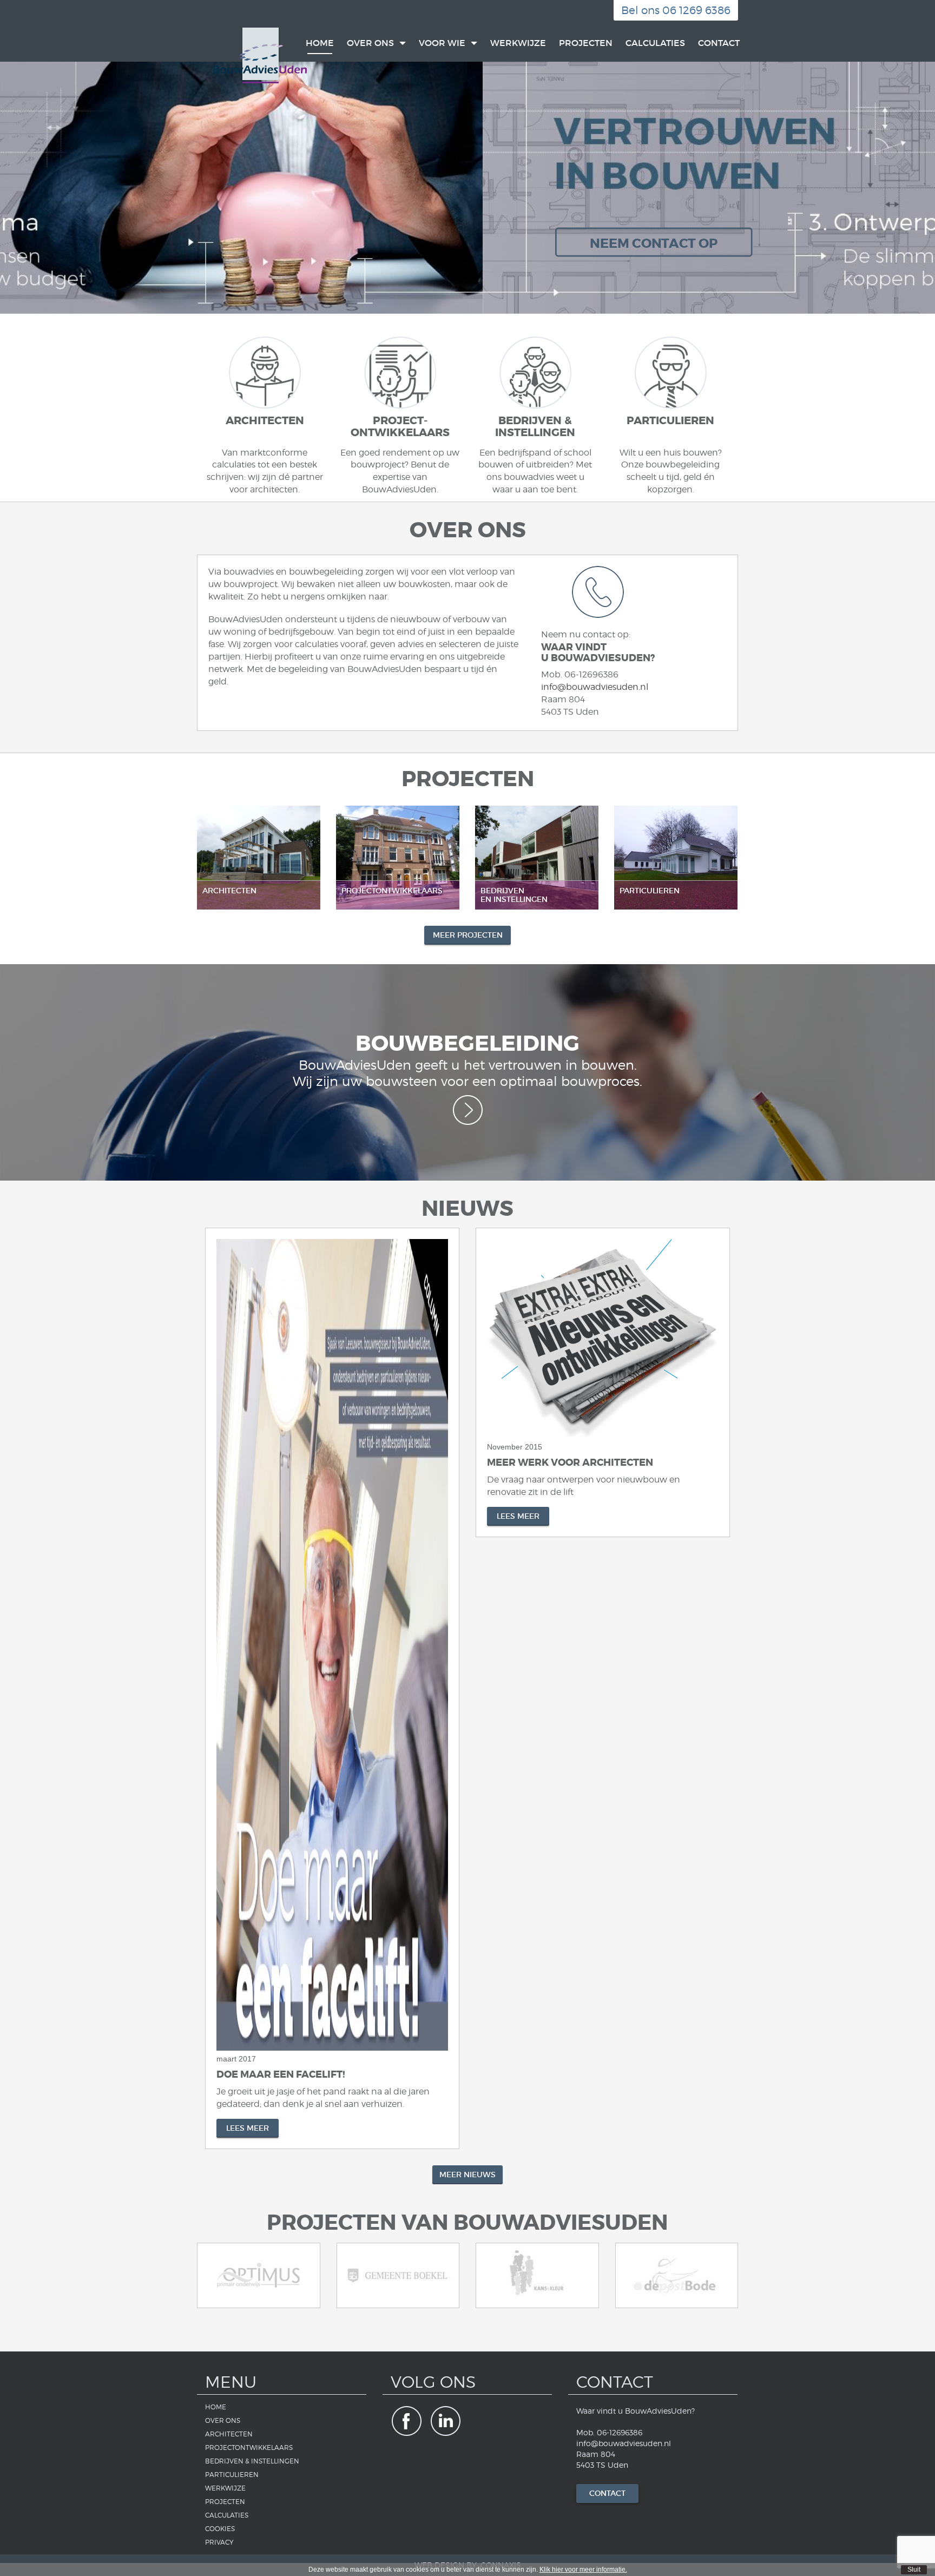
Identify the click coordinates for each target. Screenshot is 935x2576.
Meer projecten (468, 935)
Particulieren (232, 2475)
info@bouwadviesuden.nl (595, 687)
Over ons (371, 43)
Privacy (219, 2542)
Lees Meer (248, 2128)
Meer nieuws (467, 2175)
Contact (719, 43)
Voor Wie (443, 43)
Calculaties (655, 43)
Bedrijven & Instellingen (252, 2461)
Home (320, 43)
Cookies (220, 2529)
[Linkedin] (446, 2421)
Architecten (229, 2434)
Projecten (586, 43)
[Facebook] (406, 2421)
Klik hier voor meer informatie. (583, 2570)
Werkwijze (518, 43)
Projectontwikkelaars (249, 2447)
